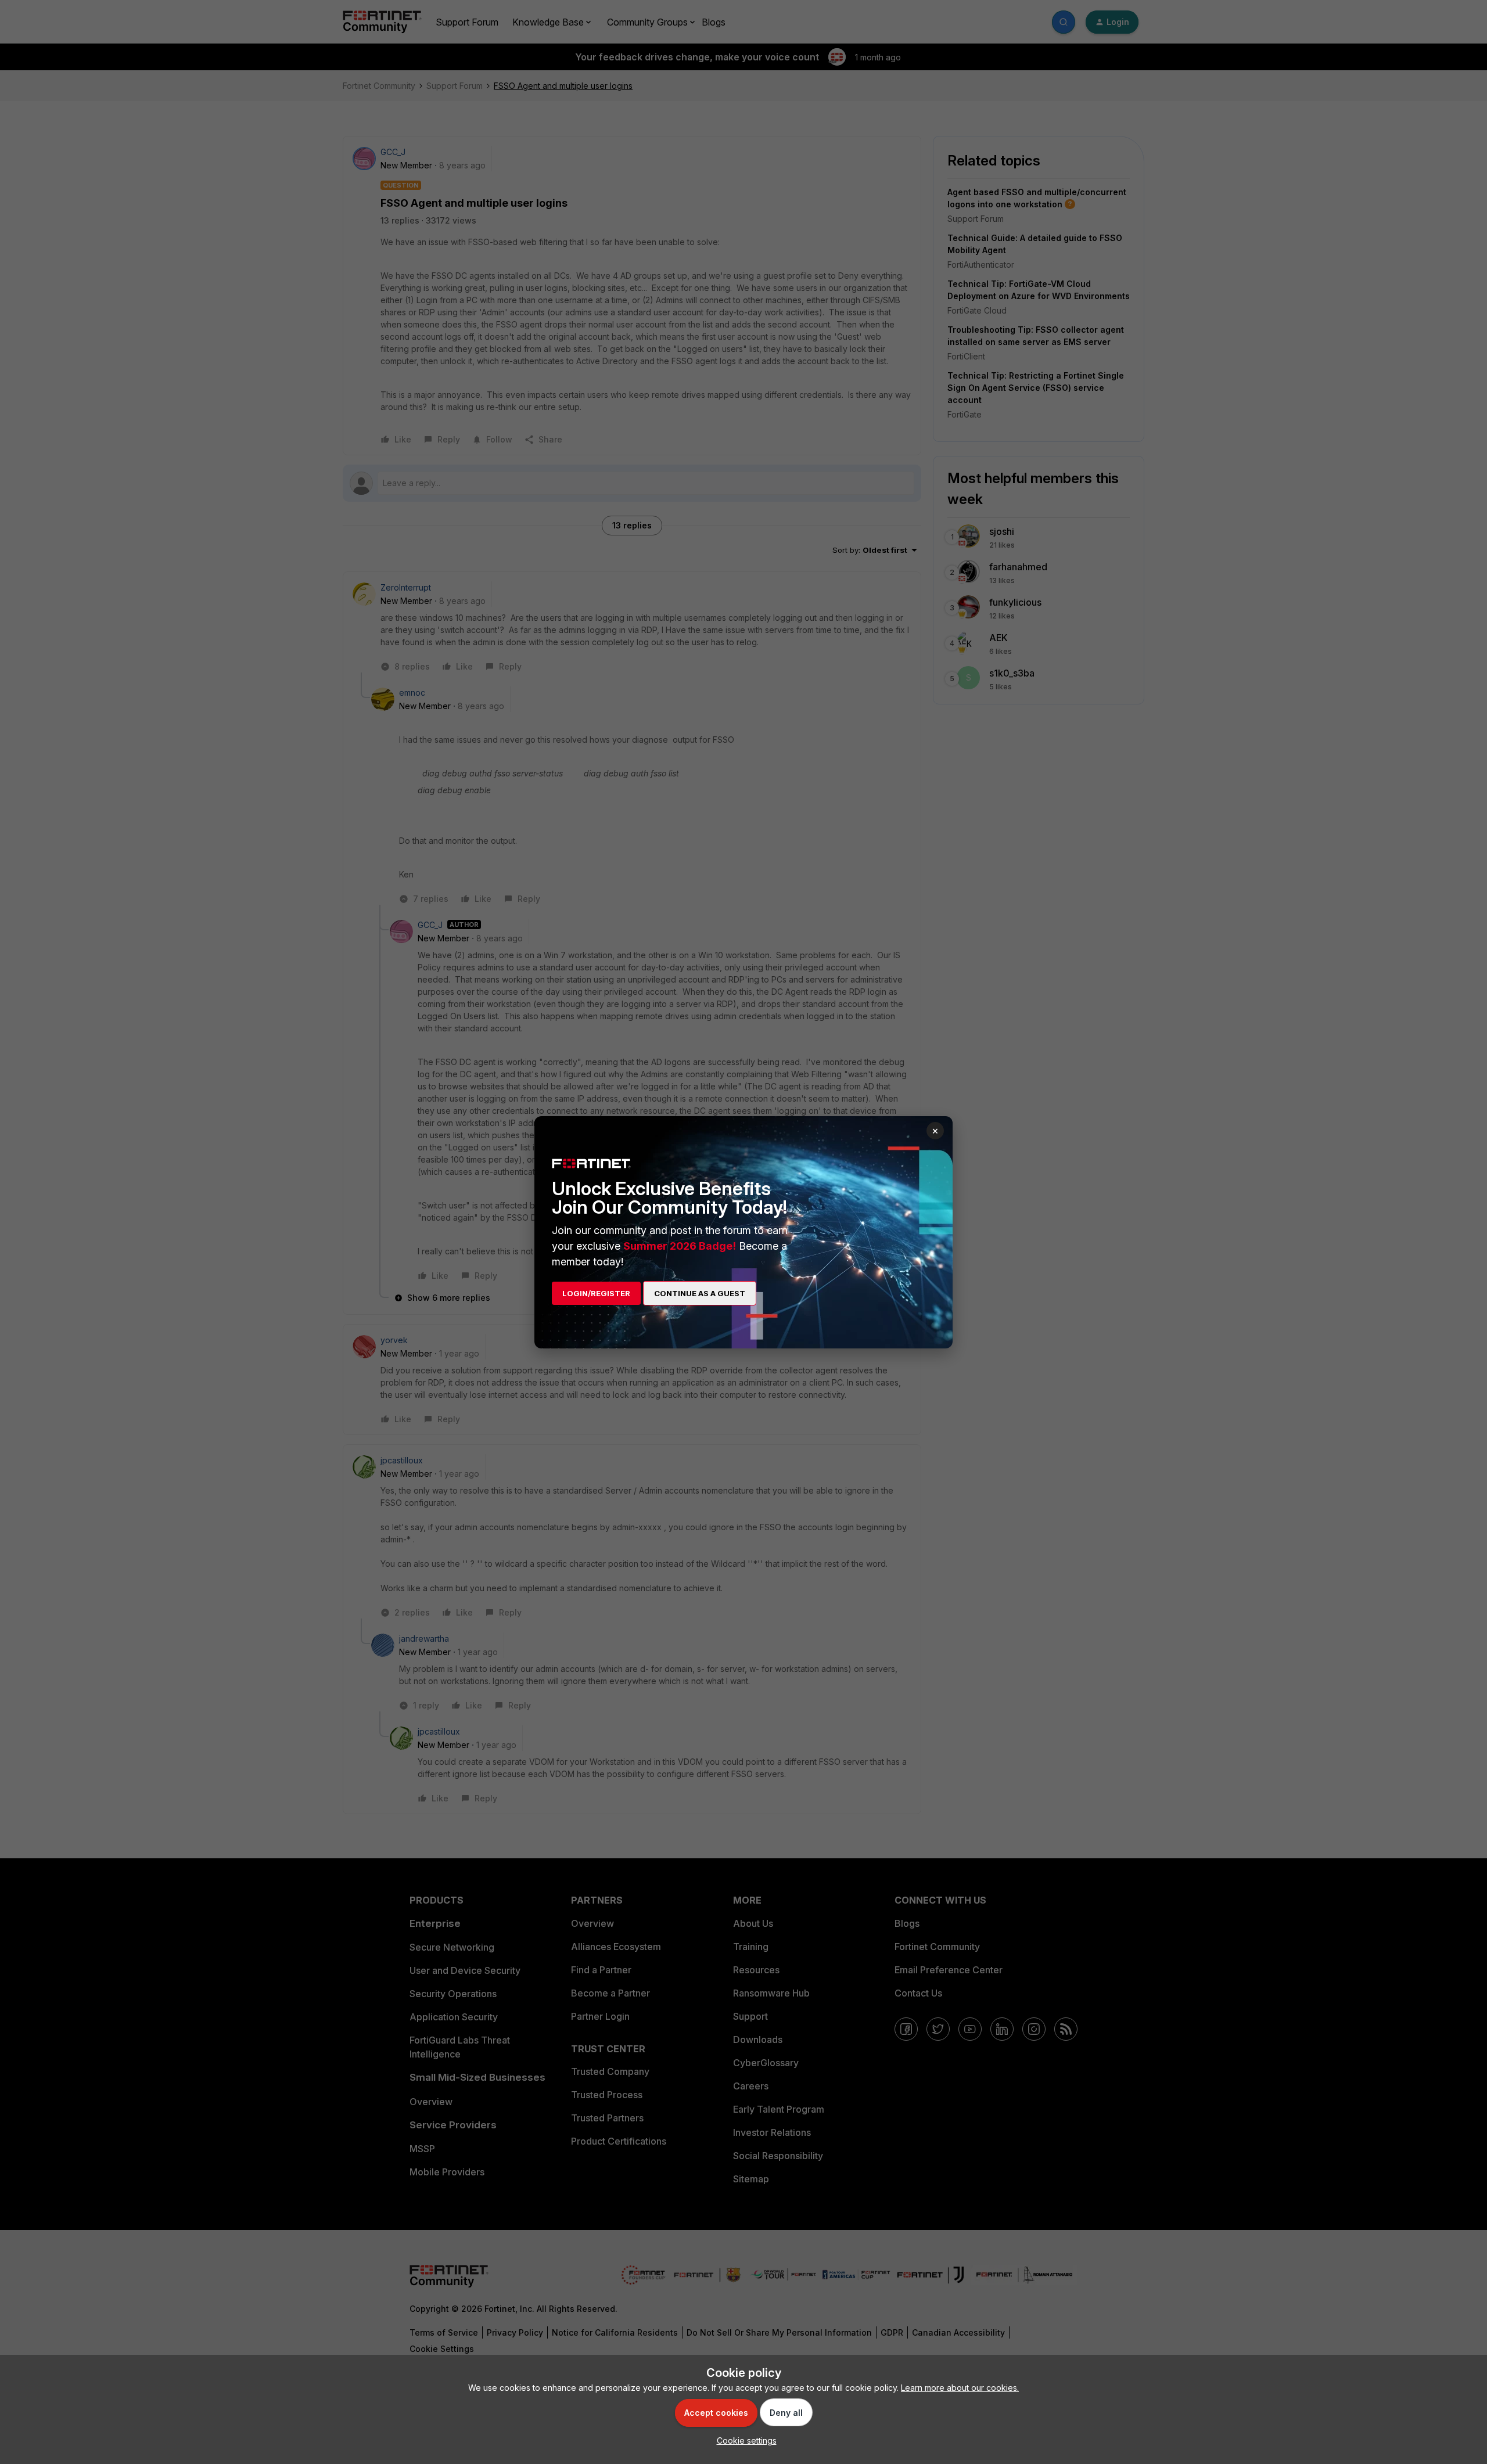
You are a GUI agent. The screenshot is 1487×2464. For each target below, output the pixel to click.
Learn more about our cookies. (960, 2388)
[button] (744, 2440)
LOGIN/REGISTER (596, 1293)
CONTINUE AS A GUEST (700, 1293)
